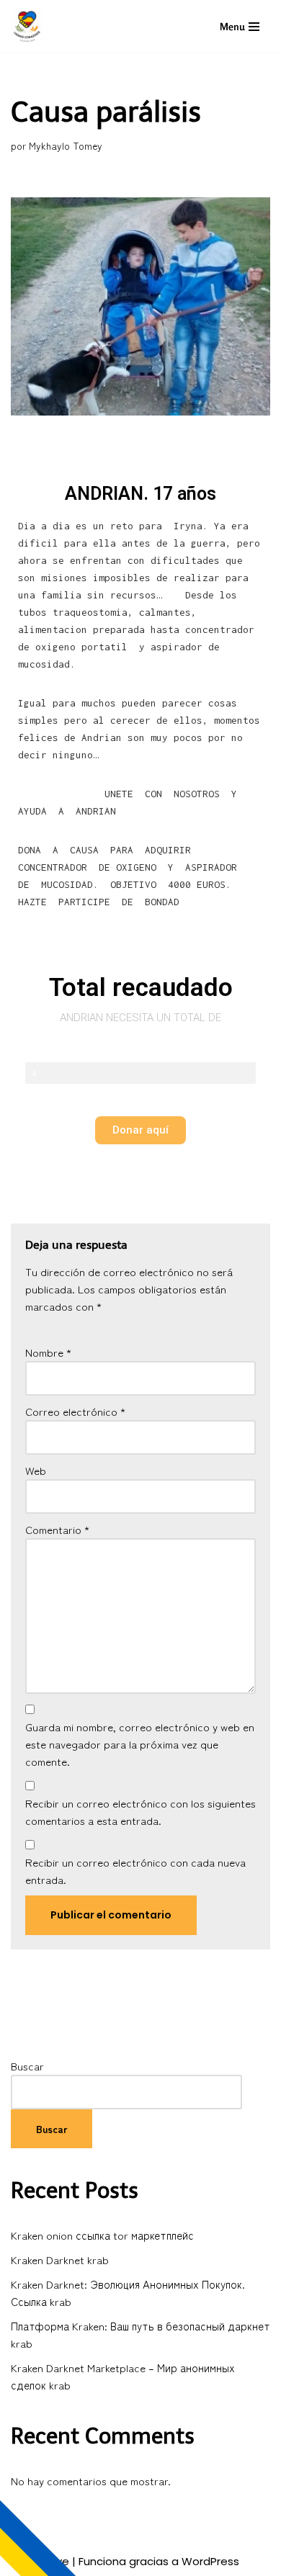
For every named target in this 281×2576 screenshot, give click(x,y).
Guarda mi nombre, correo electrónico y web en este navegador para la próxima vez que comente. (140, 1744)
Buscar (27, 2066)
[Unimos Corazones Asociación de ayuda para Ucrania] (31, 26)
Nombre (48, 1352)
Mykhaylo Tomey (66, 145)
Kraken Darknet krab (60, 2259)
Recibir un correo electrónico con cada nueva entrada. (135, 1871)
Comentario (57, 1529)
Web (36, 1470)
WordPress (210, 2561)
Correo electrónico (75, 1411)
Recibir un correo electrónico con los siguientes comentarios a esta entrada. (140, 1812)
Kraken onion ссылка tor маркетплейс (102, 2235)
